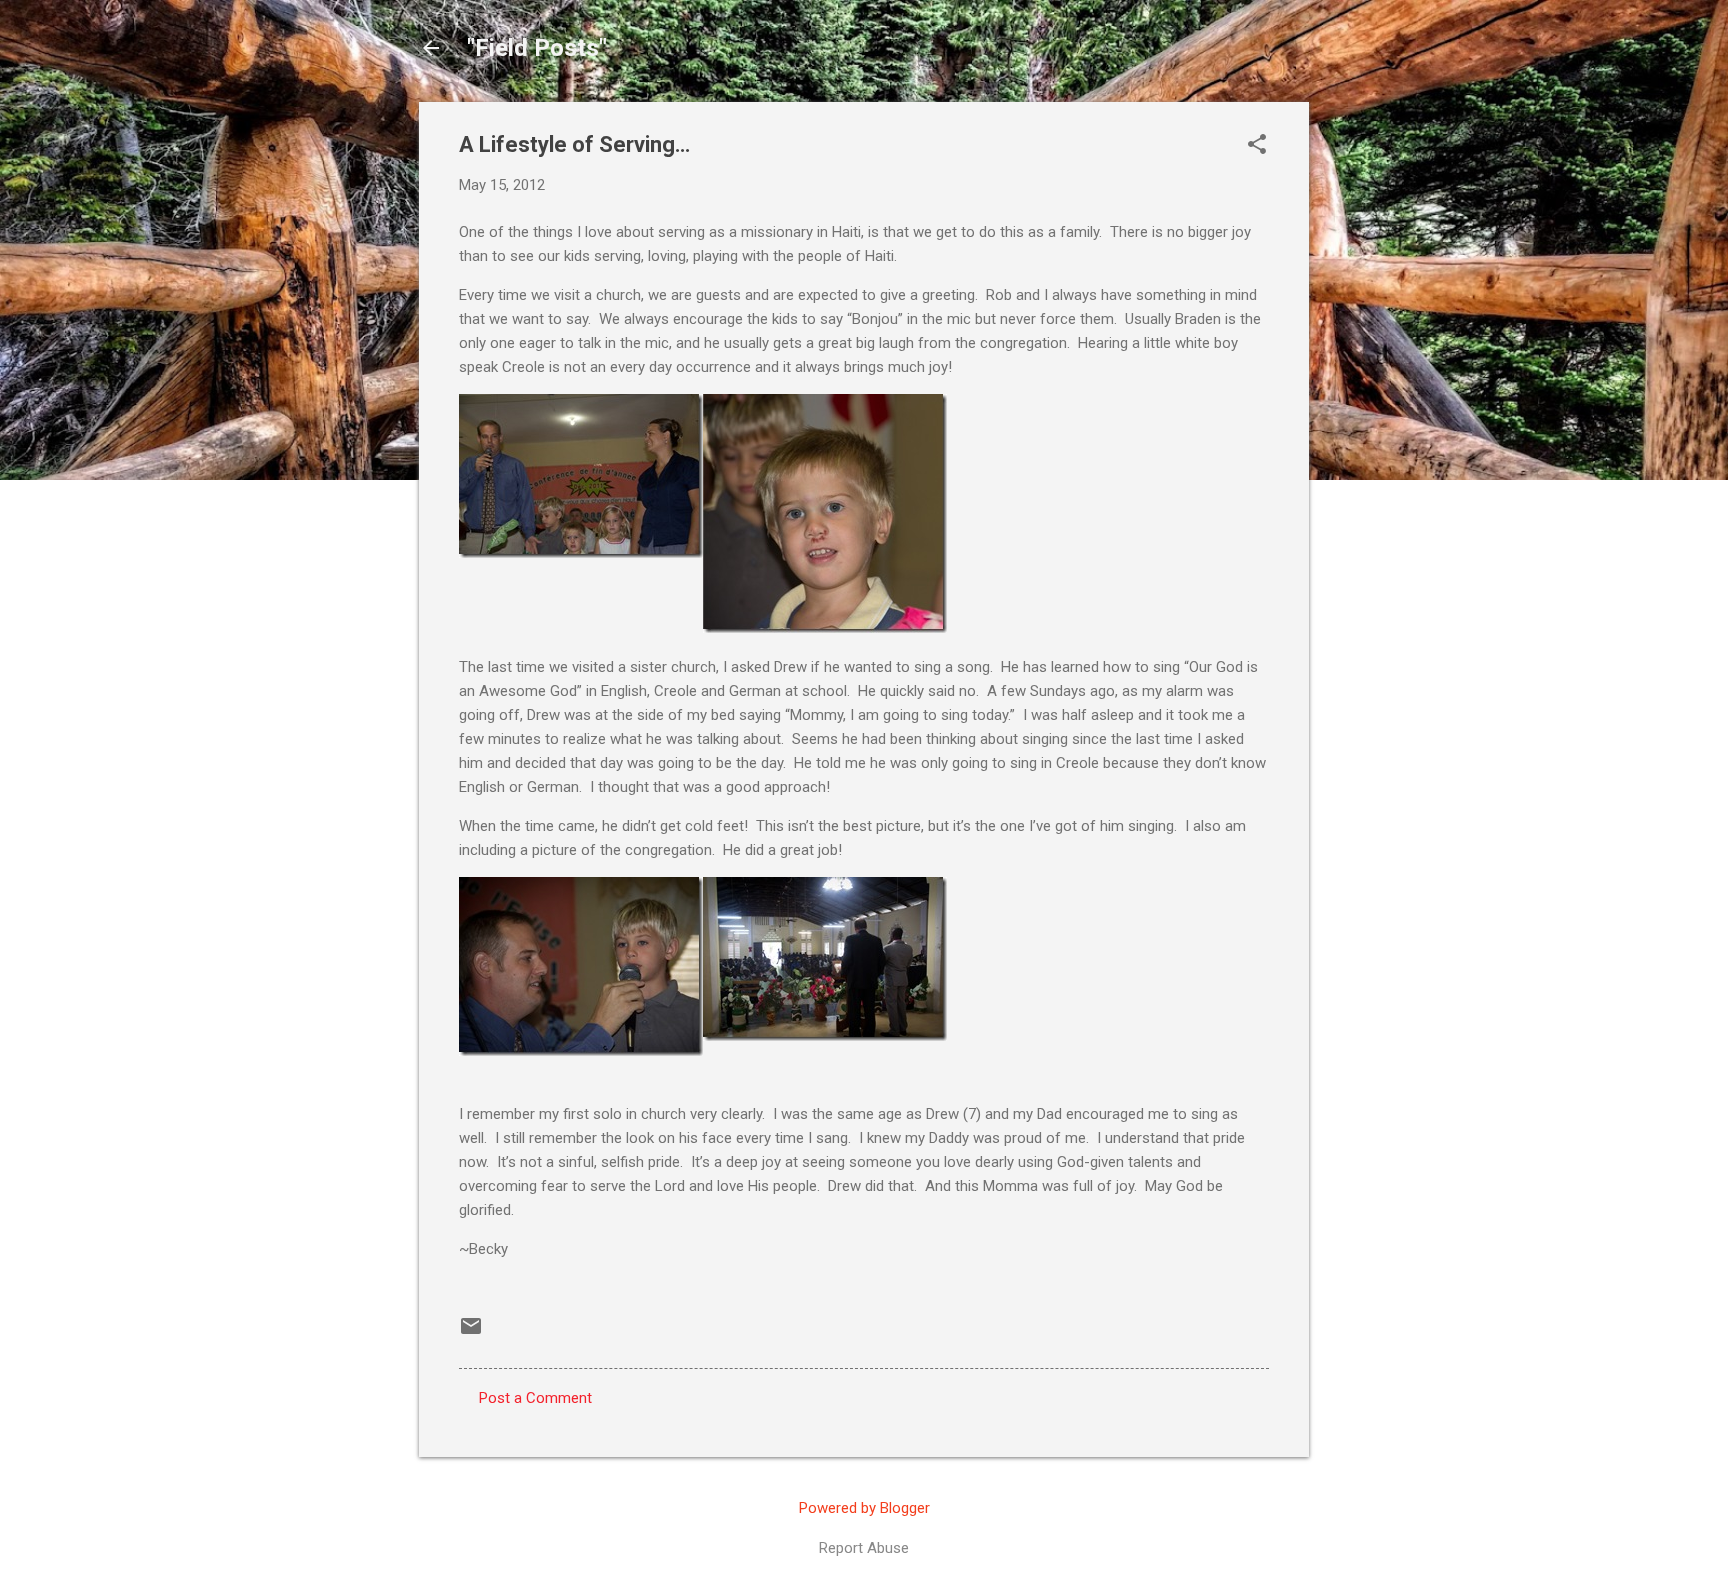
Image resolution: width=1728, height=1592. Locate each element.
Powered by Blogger (864, 1508)
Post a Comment (535, 1398)
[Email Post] (471, 1333)
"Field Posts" (537, 48)
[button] (1257, 146)
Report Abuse (864, 1548)
